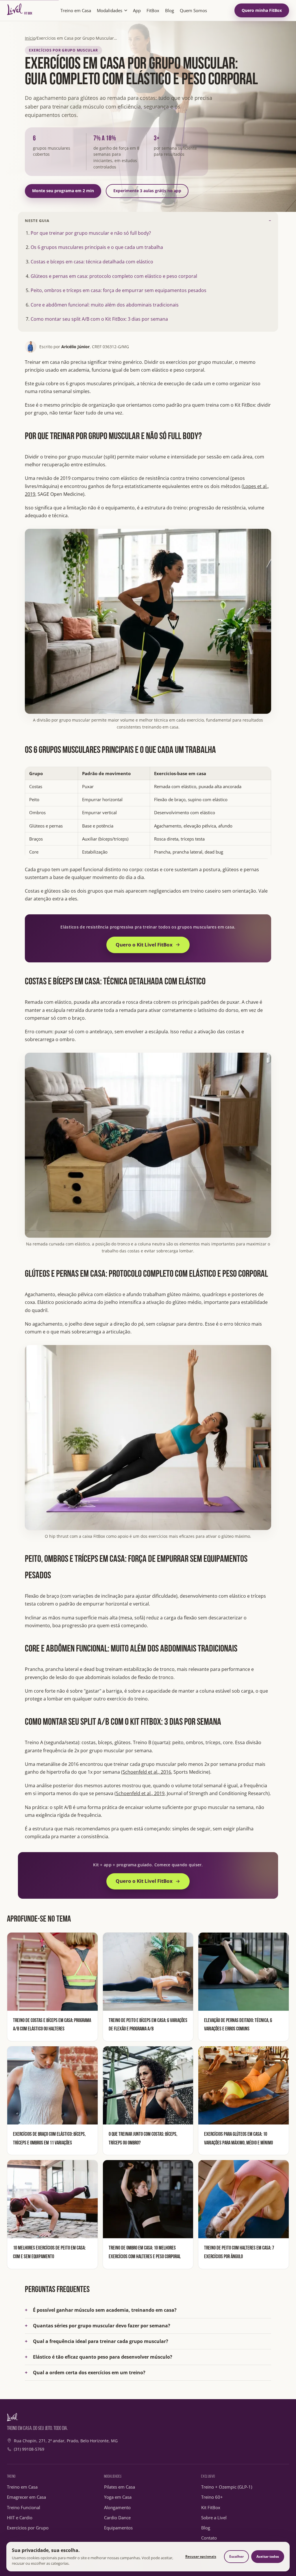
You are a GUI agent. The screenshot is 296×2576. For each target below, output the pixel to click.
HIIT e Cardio (20, 2518)
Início (30, 38)
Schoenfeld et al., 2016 (147, 1772)
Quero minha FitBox (262, 10)
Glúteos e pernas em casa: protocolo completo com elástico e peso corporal (114, 276)
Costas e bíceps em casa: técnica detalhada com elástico (92, 262)
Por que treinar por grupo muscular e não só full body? (91, 233)
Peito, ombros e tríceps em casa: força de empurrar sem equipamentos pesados (119, 290)
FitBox (153, 10)
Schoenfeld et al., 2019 (140, 1793)
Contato (209, 2538)
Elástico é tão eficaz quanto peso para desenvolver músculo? (103, 2357)
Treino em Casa (76, 10)
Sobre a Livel (214, 2518)
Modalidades (110, 10)
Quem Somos (193, 10)
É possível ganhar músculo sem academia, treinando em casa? (105, 2310)
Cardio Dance (117, 2518)
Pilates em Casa (120, 2487)
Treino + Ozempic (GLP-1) (227, 2487)
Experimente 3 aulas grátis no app (147, 191)
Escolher (236, 2556)
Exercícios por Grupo (28, 2528)
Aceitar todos (268, 2556)
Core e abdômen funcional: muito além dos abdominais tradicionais (105, 305)
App (137, 10)
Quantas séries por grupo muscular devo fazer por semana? (102, 2326)
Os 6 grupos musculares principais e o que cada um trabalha (97, 247)
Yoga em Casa (118, 2497)
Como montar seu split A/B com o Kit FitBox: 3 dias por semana (99, 319)
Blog (170, 10)
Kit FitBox (211, 2507)
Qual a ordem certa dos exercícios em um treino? (89, 2373)
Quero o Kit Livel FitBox (144, 945)
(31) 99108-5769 (29, 2449)
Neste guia (37, 221)
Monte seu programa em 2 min (63, 191)
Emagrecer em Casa (26, 2497)
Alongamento (117, 2507)
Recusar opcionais (201, 2556)
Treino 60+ (212, 2497)
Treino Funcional (24, 2507)
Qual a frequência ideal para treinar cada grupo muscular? (101, 2341)
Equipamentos (118, 2528)
